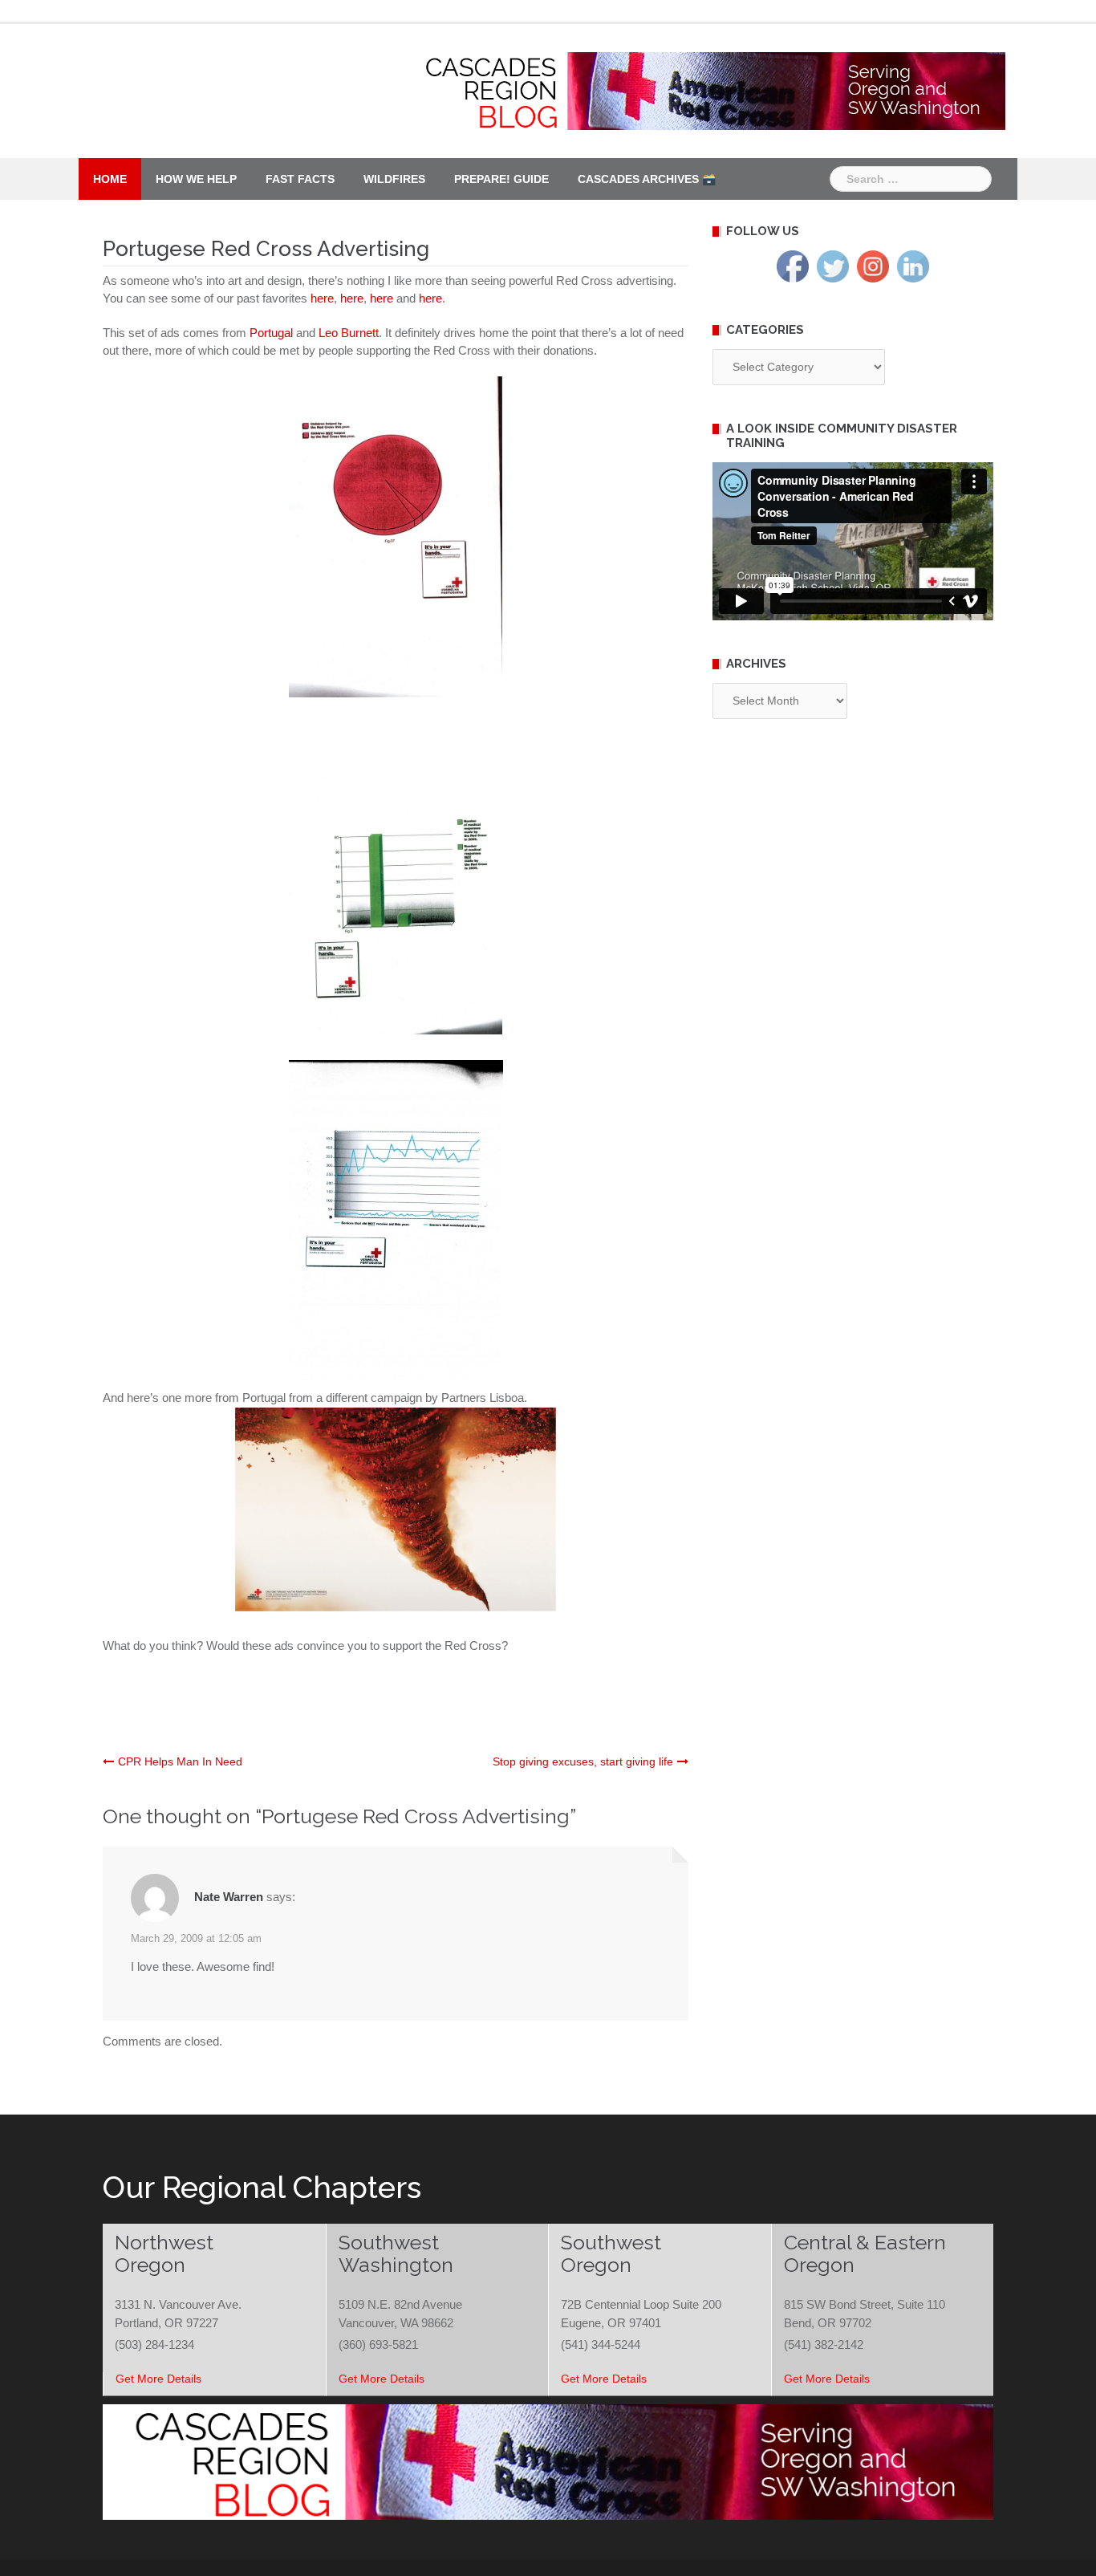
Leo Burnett (349, 333)
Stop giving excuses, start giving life (583, 1761)
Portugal (271, 333)
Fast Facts (300, 179)
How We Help (196, 179)
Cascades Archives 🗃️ (647, 179)
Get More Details (158, 2379)
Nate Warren (229, 1897)
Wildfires (394, 179)
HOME (110, 179)
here (322, 298)
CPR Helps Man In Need (180, 1761)
